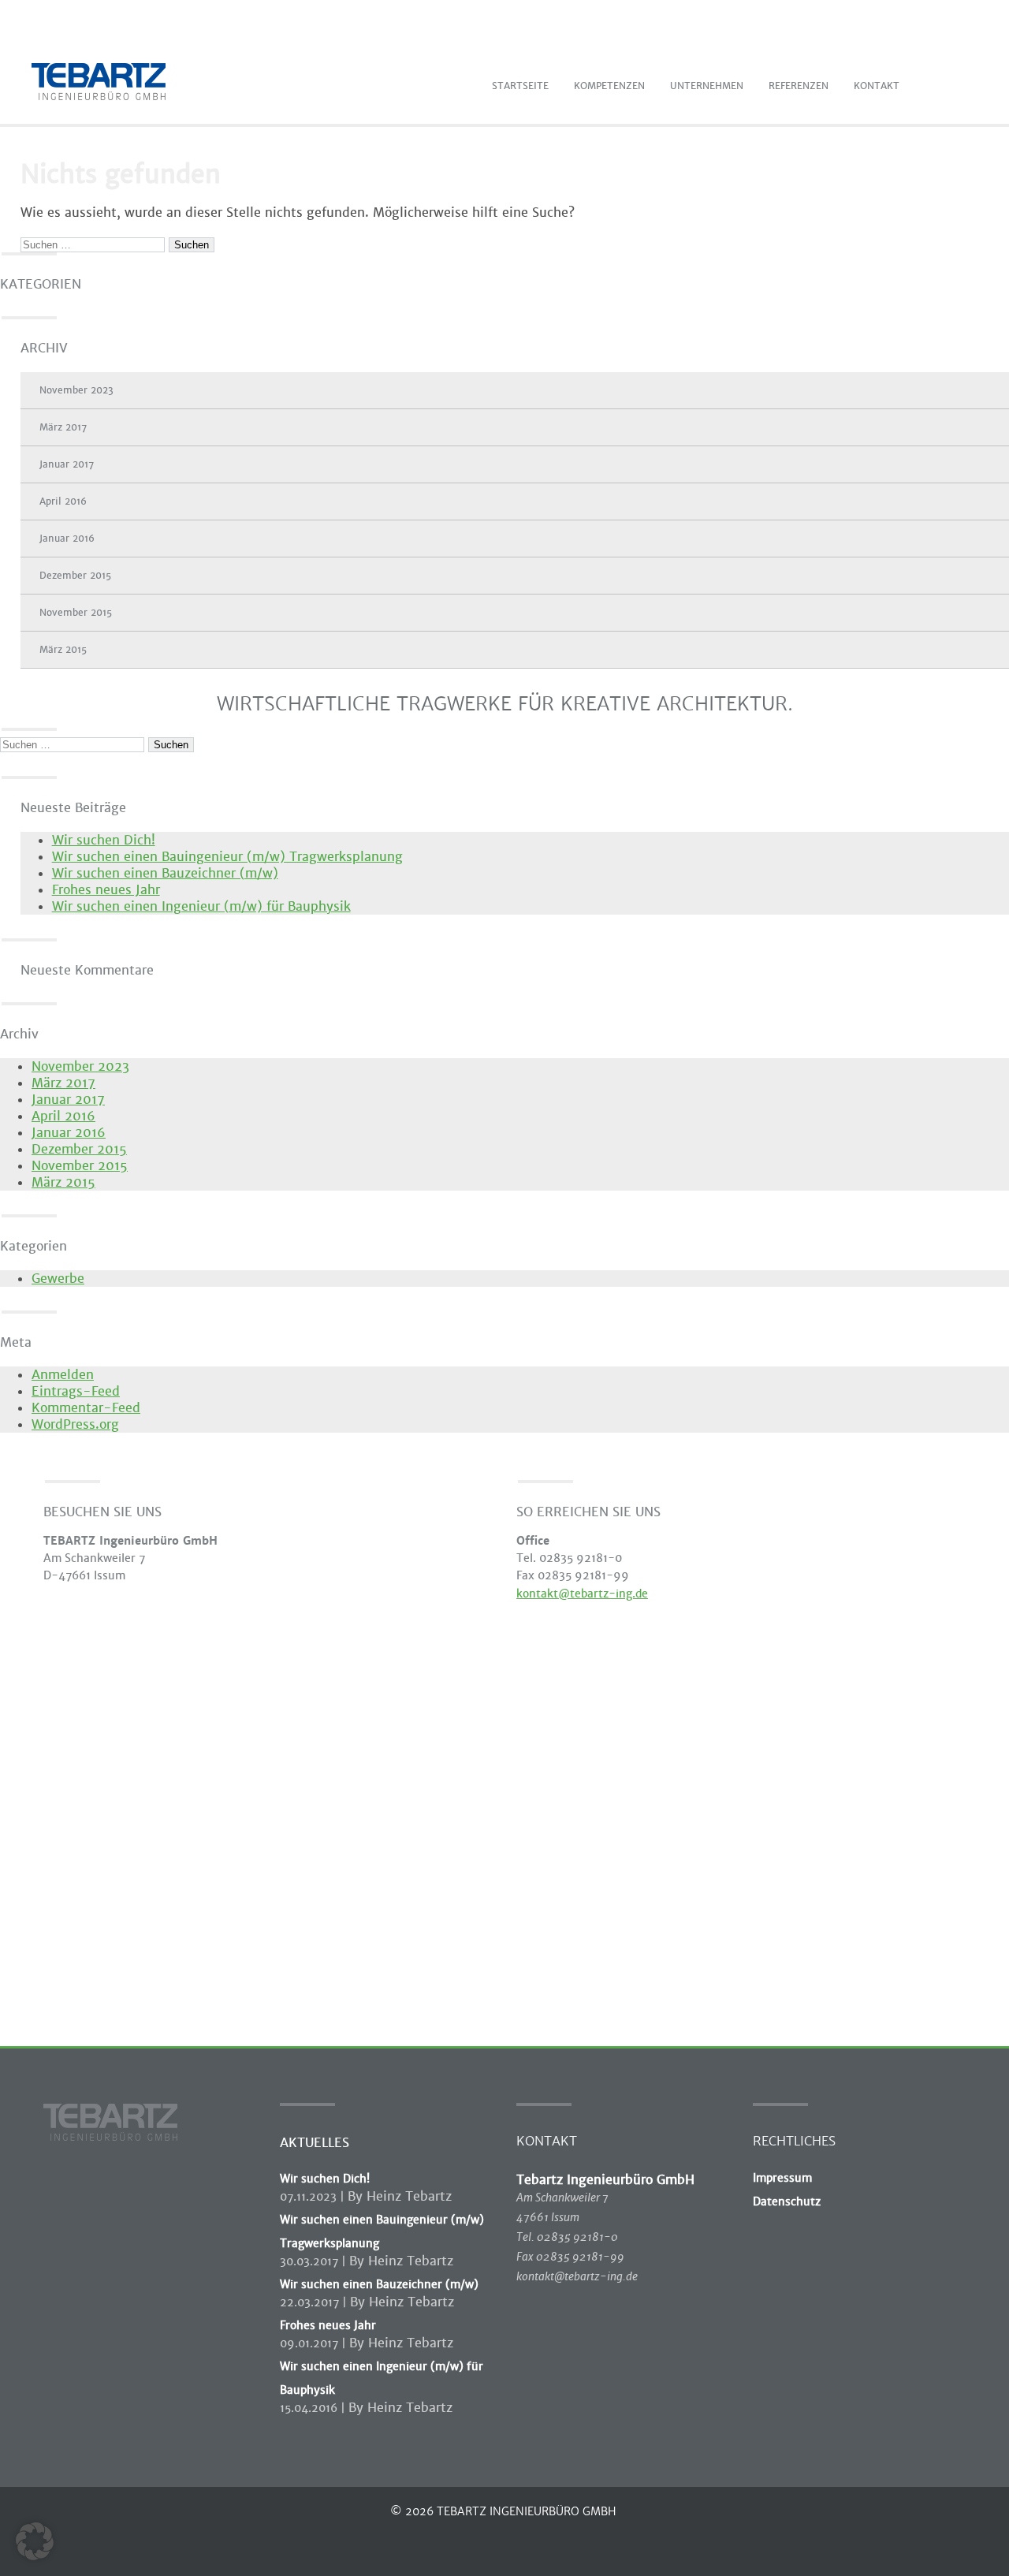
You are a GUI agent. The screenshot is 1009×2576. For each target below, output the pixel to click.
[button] (35, 2541)
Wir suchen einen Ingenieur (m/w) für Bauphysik (201, 906)
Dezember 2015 (75, 576)
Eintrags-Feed (76, 1391)
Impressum (782, 2178)
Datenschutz (787, 2201)
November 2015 (76, 613)
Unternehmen (707, 86)
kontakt (877, 86)
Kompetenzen (609, 86)
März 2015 (63, 650)
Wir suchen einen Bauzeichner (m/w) (165, 873)
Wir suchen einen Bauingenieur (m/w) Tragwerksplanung (227, 857)
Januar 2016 (67, 539)
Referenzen (799, 86)
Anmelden (63, 1375)
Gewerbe (58, 1279)
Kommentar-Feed (86, 1408)
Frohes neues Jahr (106, 890)
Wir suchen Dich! (104, 840)
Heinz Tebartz (409, 2196)
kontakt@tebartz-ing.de (582, 1594)
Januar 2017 (67, 464)
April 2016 (63, 501)
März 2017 (63, 427)
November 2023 (76, 390)
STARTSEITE (520, 86)
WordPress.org (75, 1424)
